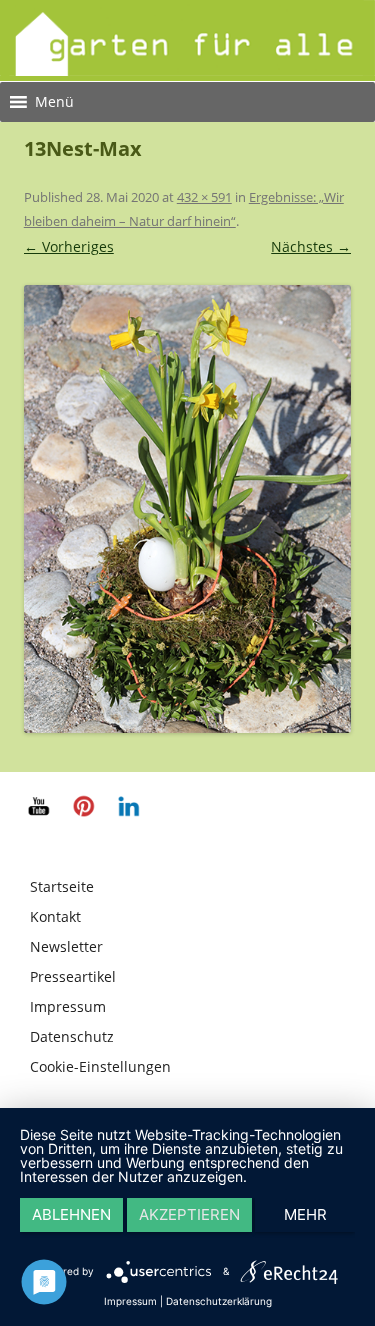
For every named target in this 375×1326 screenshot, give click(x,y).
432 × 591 (204, 197)
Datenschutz (72, 1036)
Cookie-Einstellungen (100, 1066)
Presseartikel (73, 976)
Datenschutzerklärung (219, 1301)
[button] (54, 102)
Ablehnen (71, 1214)
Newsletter (66, 946)
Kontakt (55, 916)
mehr (305, 1214)
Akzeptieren (189, 1214)
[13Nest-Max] (188, 509)
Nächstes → (311, 246)
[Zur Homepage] (187, 70)
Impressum (68, 1006)
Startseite (62, 886)
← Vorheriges (69, 246)
